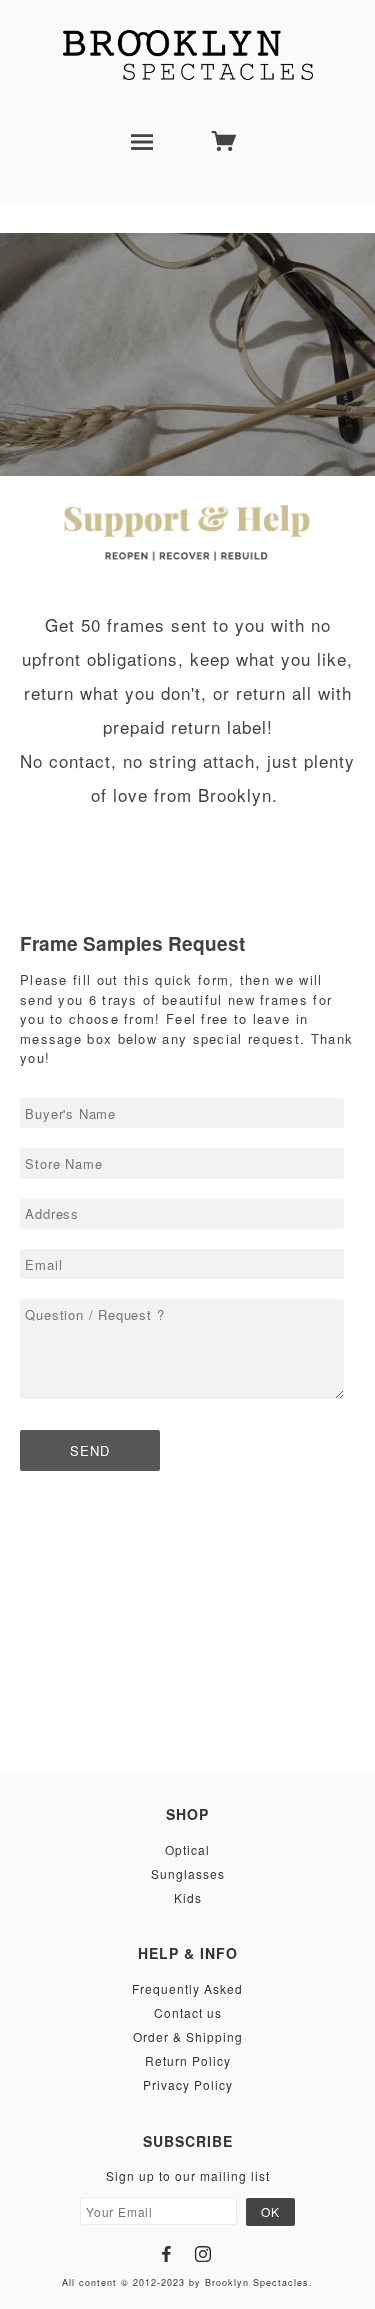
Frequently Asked (187, 1988)
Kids (188, 1897)
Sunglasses (188, 1873)
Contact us (188, 2012)
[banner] (188, 55)
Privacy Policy (188, 2084)
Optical (187, 1849)
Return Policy (188, 2060)
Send (90, 1450)
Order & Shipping (188, 2036)
